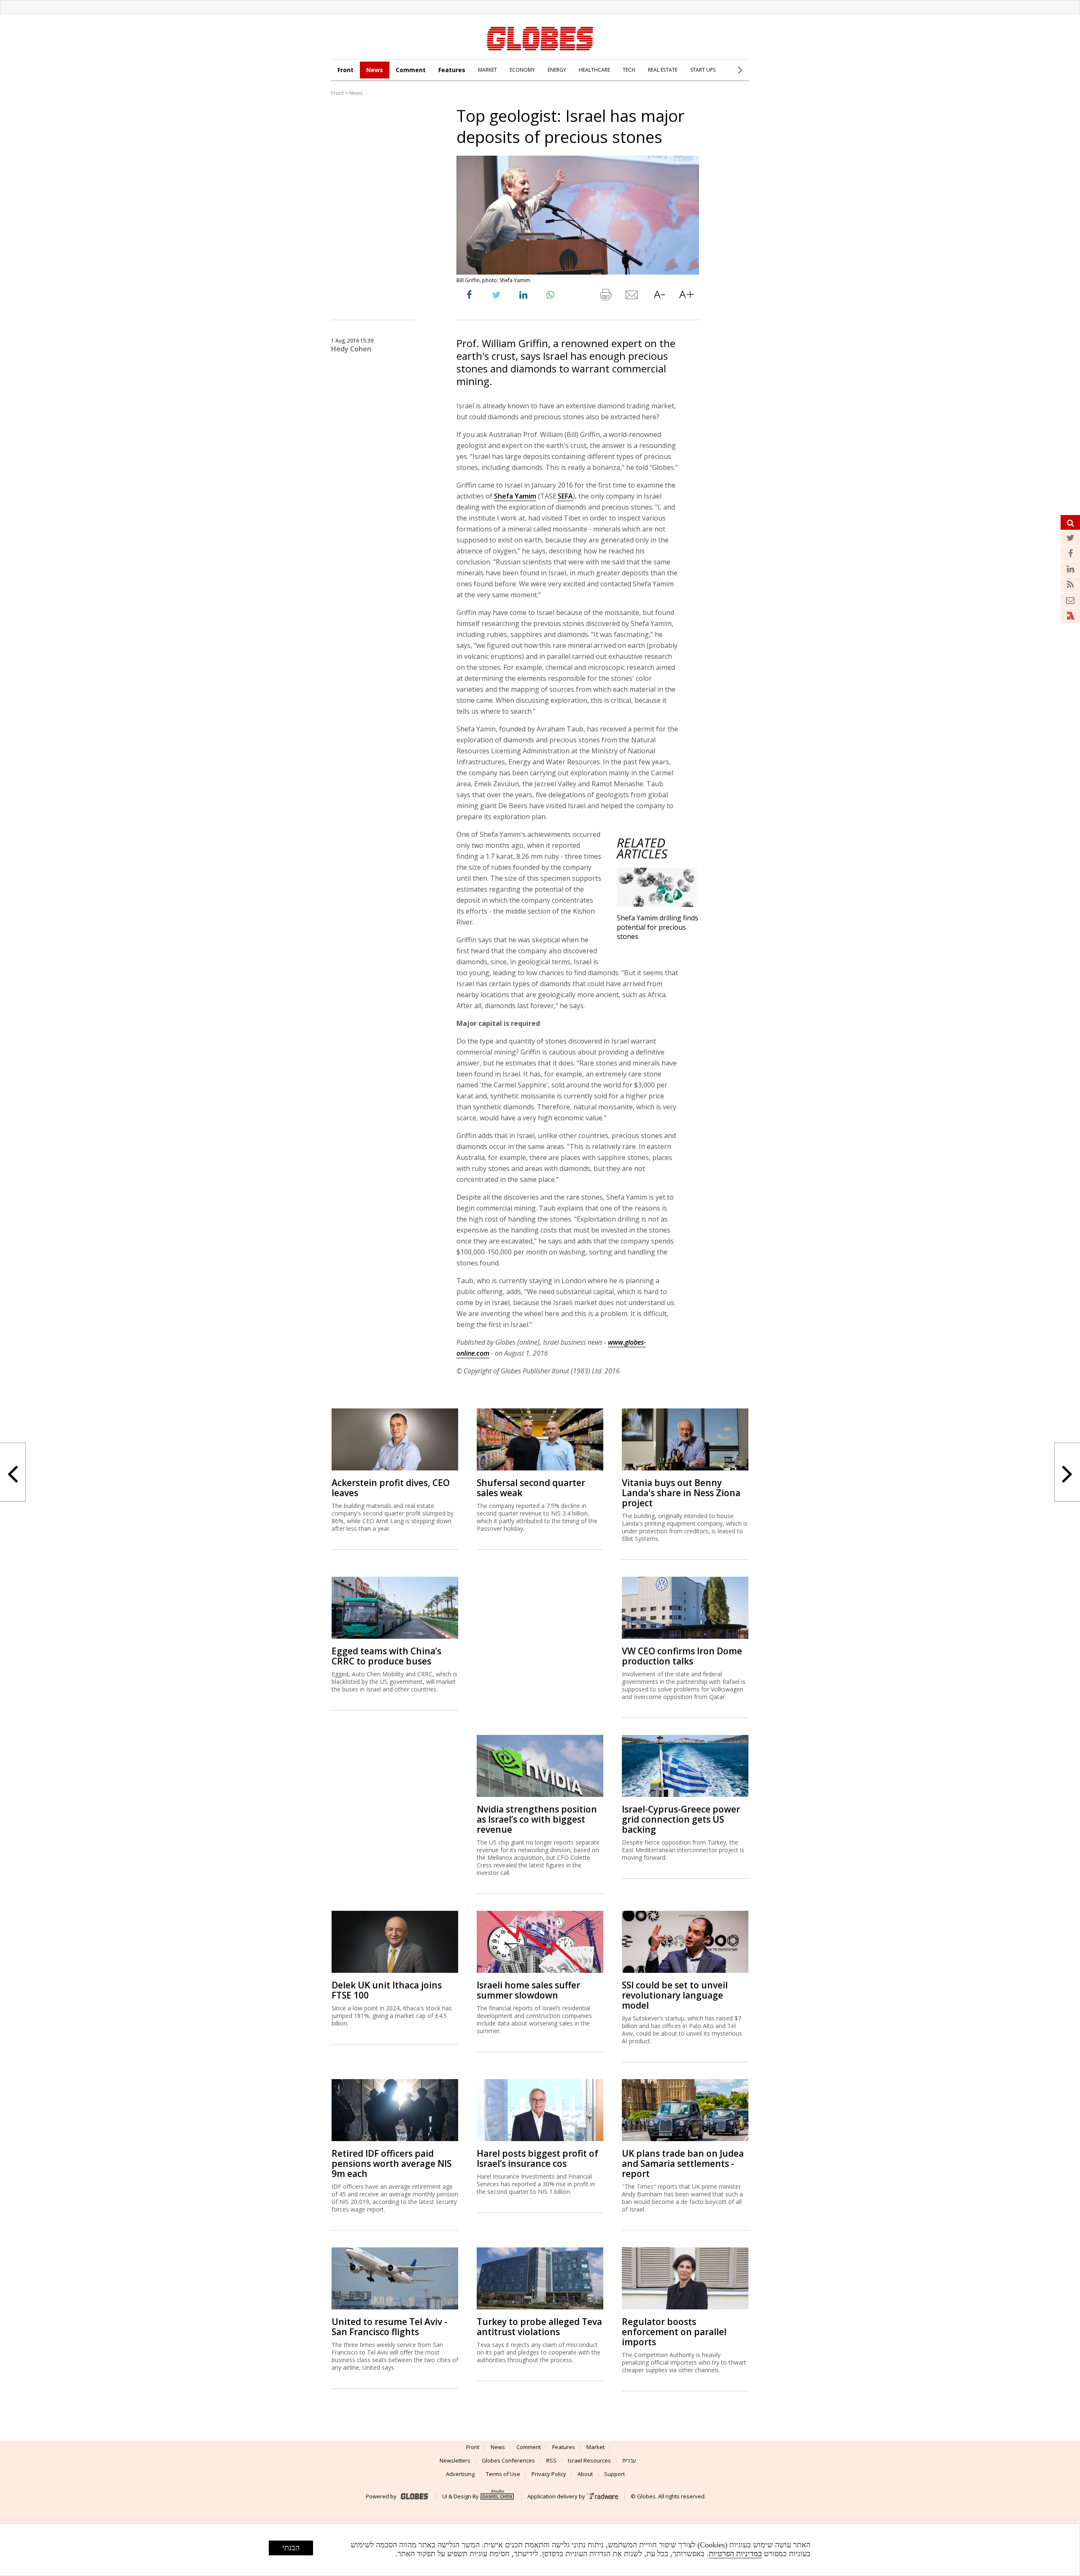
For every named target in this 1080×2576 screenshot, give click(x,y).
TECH (629, 70)
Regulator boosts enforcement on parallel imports (674, 2332)
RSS (551, 2460)
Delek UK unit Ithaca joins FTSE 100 (387, 1990)
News (375, 70)
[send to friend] (632, 297)
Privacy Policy (549, 2474)
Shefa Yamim (515, 496)
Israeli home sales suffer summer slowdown (528, 1990)
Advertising (460, 2474)
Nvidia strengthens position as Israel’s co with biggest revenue (537, 1819)
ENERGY (557, 70)
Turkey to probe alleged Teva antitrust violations (539, 2327)
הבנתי (291, 2548)
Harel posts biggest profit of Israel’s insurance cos (537, 2158)
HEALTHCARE (594, 70)
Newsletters (455, 2460)
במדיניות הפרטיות (735, 2554)
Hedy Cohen (351, 349)
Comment (411, 70)
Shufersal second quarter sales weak (531, 1488)
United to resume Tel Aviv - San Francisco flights (389, 2327)
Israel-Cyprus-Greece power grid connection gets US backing (681, 1819)
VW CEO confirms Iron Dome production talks (682, 1656)
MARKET (487, 70)
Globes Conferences (508, 2460)
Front (346, 70)
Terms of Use (503, 2474)
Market (595, 2447)
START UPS (703, 70)
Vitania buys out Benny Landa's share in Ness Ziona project (681, 1493)
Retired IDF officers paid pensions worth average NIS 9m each (391, 2163)
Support (614, 2474)
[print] (605, 297)
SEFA (565, 496)
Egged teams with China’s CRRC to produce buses (386, 1656)
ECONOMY (522, 70)
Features (452, 70)
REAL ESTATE (663, 70)
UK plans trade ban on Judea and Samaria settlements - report (683, 2163)
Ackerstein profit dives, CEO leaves (391, 1488)
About (585, 2474)
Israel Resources (589, 2460)
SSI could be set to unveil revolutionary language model (675, 1995)
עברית (629, 2460)
